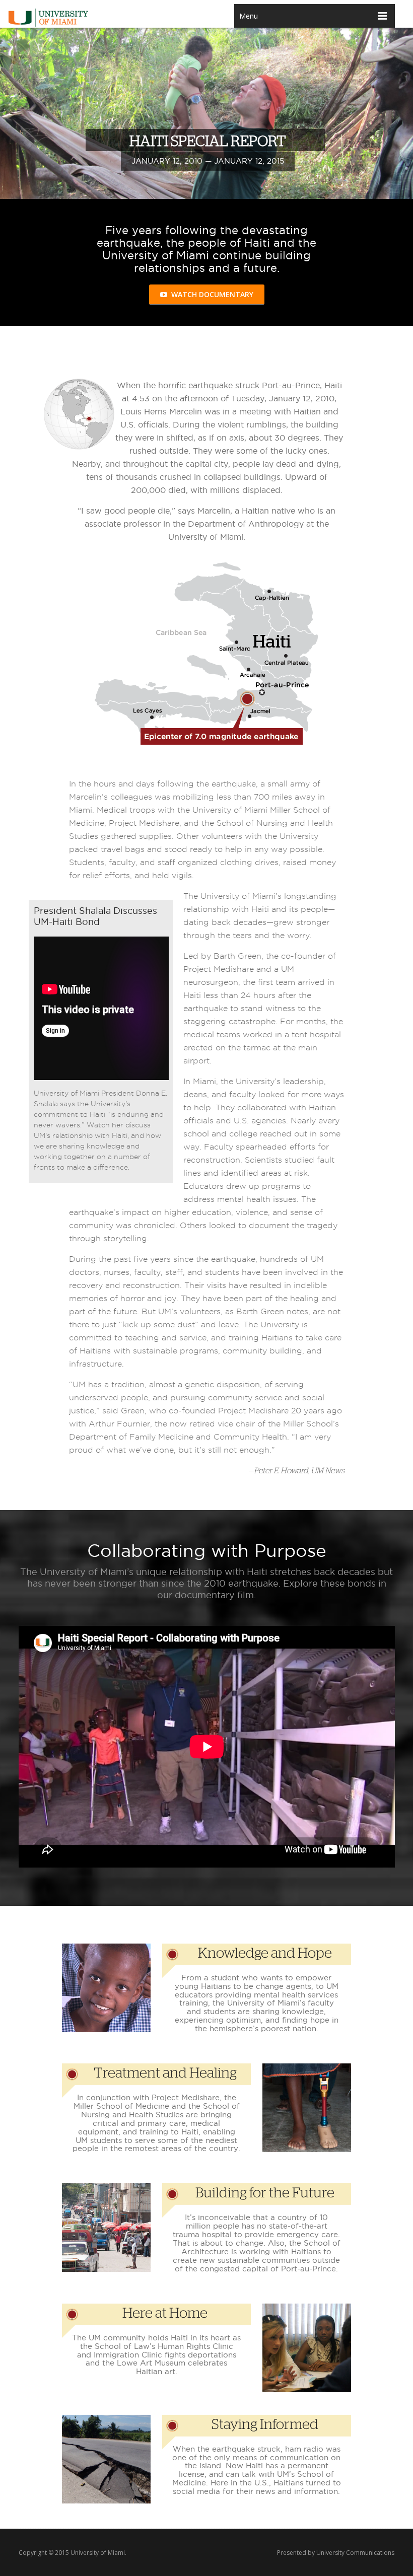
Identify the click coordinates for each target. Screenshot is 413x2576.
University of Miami (98, 2553)
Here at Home (165, 2314)
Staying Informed (265, 2425)
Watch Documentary (210, 294)
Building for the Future (265, 2193)
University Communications (355, 2553)
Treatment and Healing (165, 2073)
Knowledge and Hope (265, 1954)
